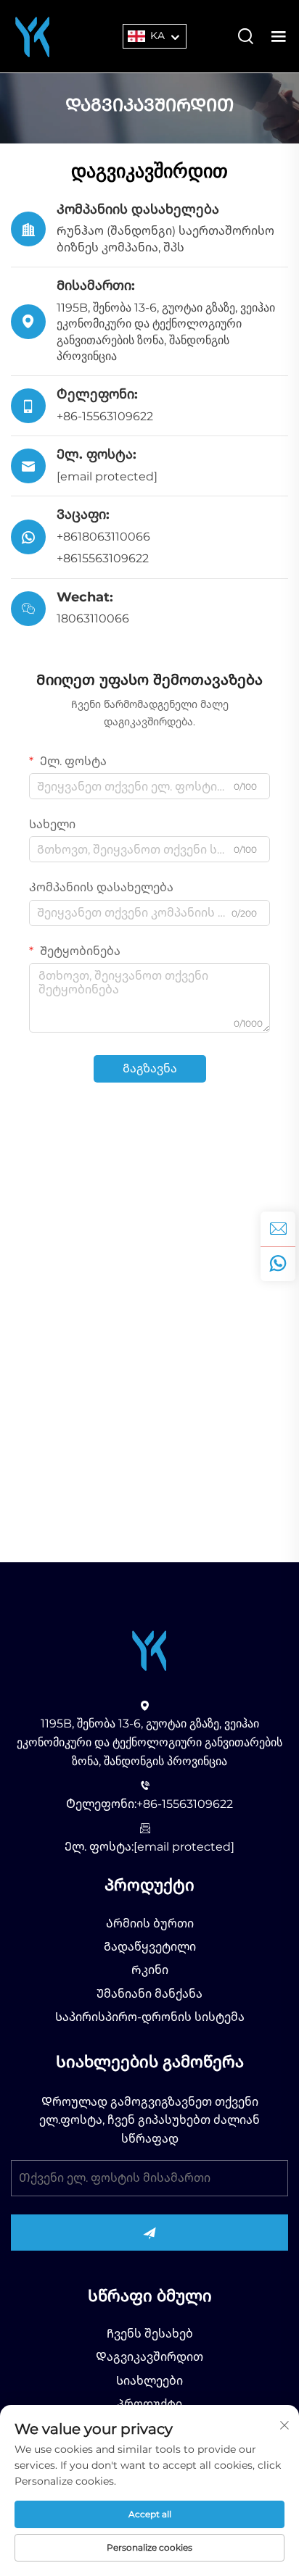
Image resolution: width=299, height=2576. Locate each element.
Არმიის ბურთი (150, 1923)
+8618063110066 (103, 537)
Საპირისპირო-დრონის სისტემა (150, 2017)
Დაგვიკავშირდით (149, 2357)
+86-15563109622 (105, 416)
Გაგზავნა (150, 1068)
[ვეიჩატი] (278, 1264)
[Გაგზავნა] (149, 2233)
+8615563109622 (103, 558)
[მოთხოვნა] (278, 1229)
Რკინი (150, 1970)
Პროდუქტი (149, 2404)
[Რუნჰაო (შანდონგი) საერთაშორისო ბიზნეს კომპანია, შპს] (33, 35)
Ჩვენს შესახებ (150, 2334)
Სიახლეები (149, 2381)
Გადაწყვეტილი (150, 1947)
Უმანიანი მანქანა (149, 1994)
